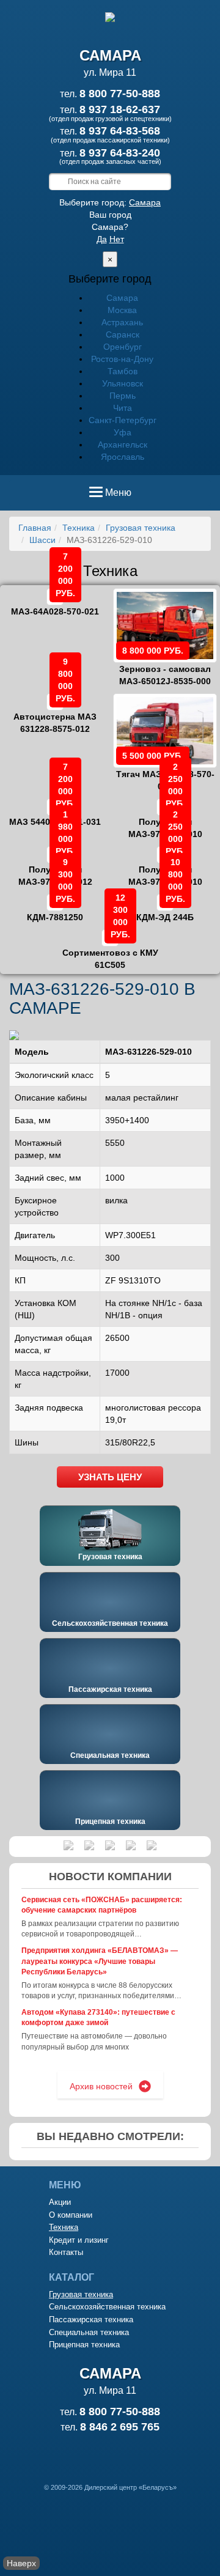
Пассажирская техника (110, 1689)
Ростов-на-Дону (122, 359)
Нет (117, 239)
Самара (145, 202)
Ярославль (123, 457)
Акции (60, 2202)
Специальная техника (110, 1755)
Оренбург (123, 347)
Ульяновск (123, 383)
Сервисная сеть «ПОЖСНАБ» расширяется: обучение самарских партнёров (102, 1905)
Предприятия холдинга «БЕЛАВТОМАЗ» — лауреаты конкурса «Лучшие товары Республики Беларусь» (100, 1961)
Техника (79, 528)
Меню (118, 496)
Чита (123, 408)
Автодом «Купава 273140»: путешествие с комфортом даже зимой (98, 2017)
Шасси (42, 540)
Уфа (123, 432)
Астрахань (122, 322)
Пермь (123, 396)
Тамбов (123, 371)
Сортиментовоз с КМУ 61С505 (110, 950)
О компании (71, 2215)
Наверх (21, 2563)
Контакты (66, 2252)
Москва (122, 310)
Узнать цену (110, 1477)
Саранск (123, 334)
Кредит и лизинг (79, 2240)
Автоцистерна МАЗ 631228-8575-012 (55, 714)
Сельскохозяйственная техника (110, 1623)
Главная (35, 528)
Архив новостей (101, 2086)
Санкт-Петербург (123, 420)
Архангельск (123, 445)
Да (102, 239)
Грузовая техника (141, 528)
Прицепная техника (110, 1821)
